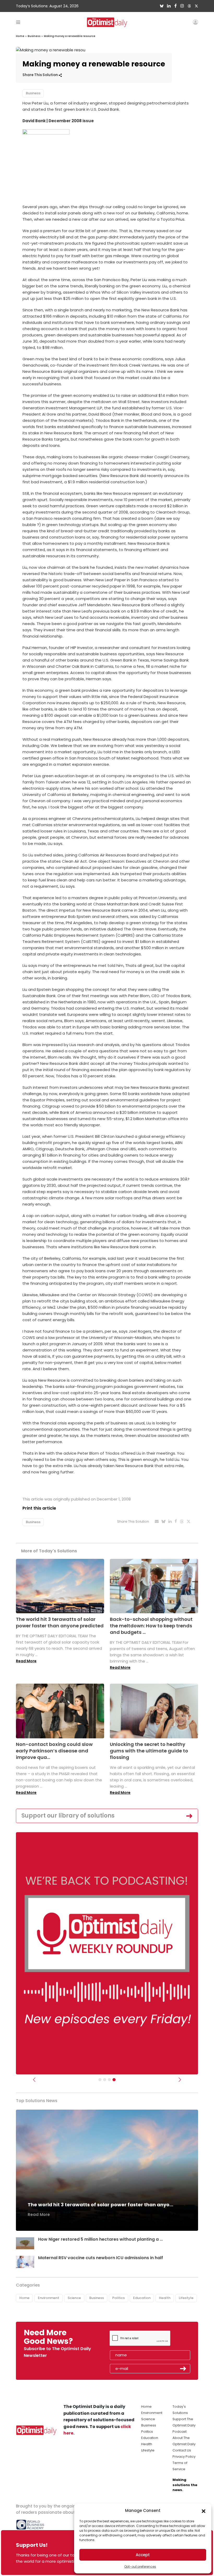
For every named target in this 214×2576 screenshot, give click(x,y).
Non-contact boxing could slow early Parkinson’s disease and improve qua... (54, 1751)
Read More (26, 1661)
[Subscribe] (100, 2080)
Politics (118, 2298)
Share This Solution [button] (41, 75)
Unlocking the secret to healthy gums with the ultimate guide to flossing (149, 1751)
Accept (143, 2555)
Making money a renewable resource (70, 36)
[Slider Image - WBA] (105, 2080)
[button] (204, 2511)
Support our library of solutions (68, 1816)
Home (20, 36)
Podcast (180, 2432)
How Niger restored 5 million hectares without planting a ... (100, 2239)
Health (165, 2298)
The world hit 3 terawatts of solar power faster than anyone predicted (60, 1622)
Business (34, 36)
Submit (183, 2369)
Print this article (39, 1508)
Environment (49, 2298)
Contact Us (182, 2450)
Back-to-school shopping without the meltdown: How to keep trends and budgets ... (151, 1626)
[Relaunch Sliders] (114, 2080)
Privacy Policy (184, 2457)
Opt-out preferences (140, 2566)
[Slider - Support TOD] (109, 2080)
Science (74, 2298)
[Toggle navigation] (18, 22)
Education (142, 2298)
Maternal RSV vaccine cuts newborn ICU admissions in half (101, 2258)
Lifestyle (186, 2298)
